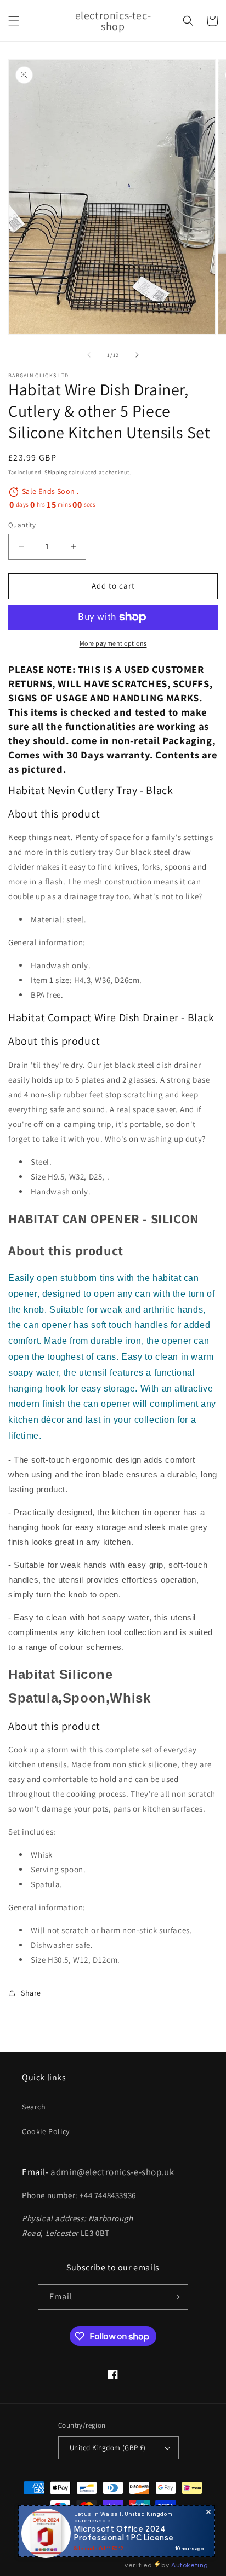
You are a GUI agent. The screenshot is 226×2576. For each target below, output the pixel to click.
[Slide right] (137, 355)
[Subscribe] (176, 2297)
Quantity (22, 525)
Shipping (56, 472)
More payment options (113, 643)
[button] (14, 21)
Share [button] (31, 1993)
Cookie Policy (46, 2131)
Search (34, 2107)
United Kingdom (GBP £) (108, 2448)
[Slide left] (89, 355)
